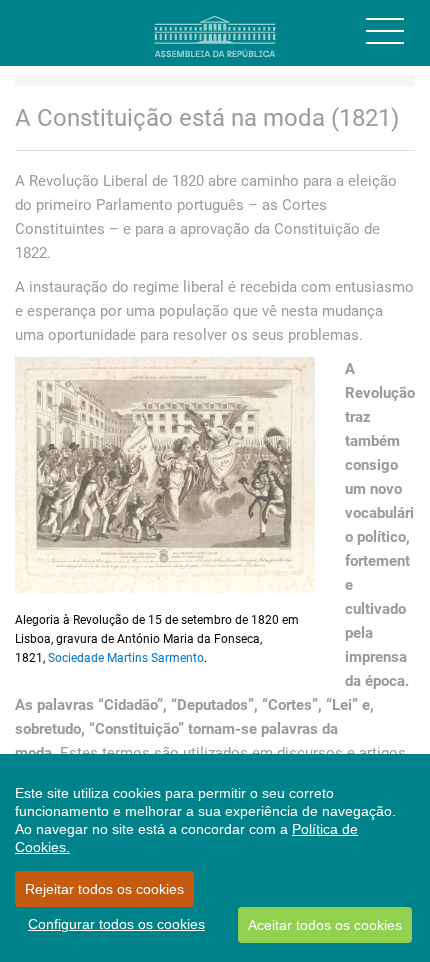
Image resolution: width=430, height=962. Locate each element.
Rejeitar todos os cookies (104, 889)
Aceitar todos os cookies (325, 925)
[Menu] (385, 31)
